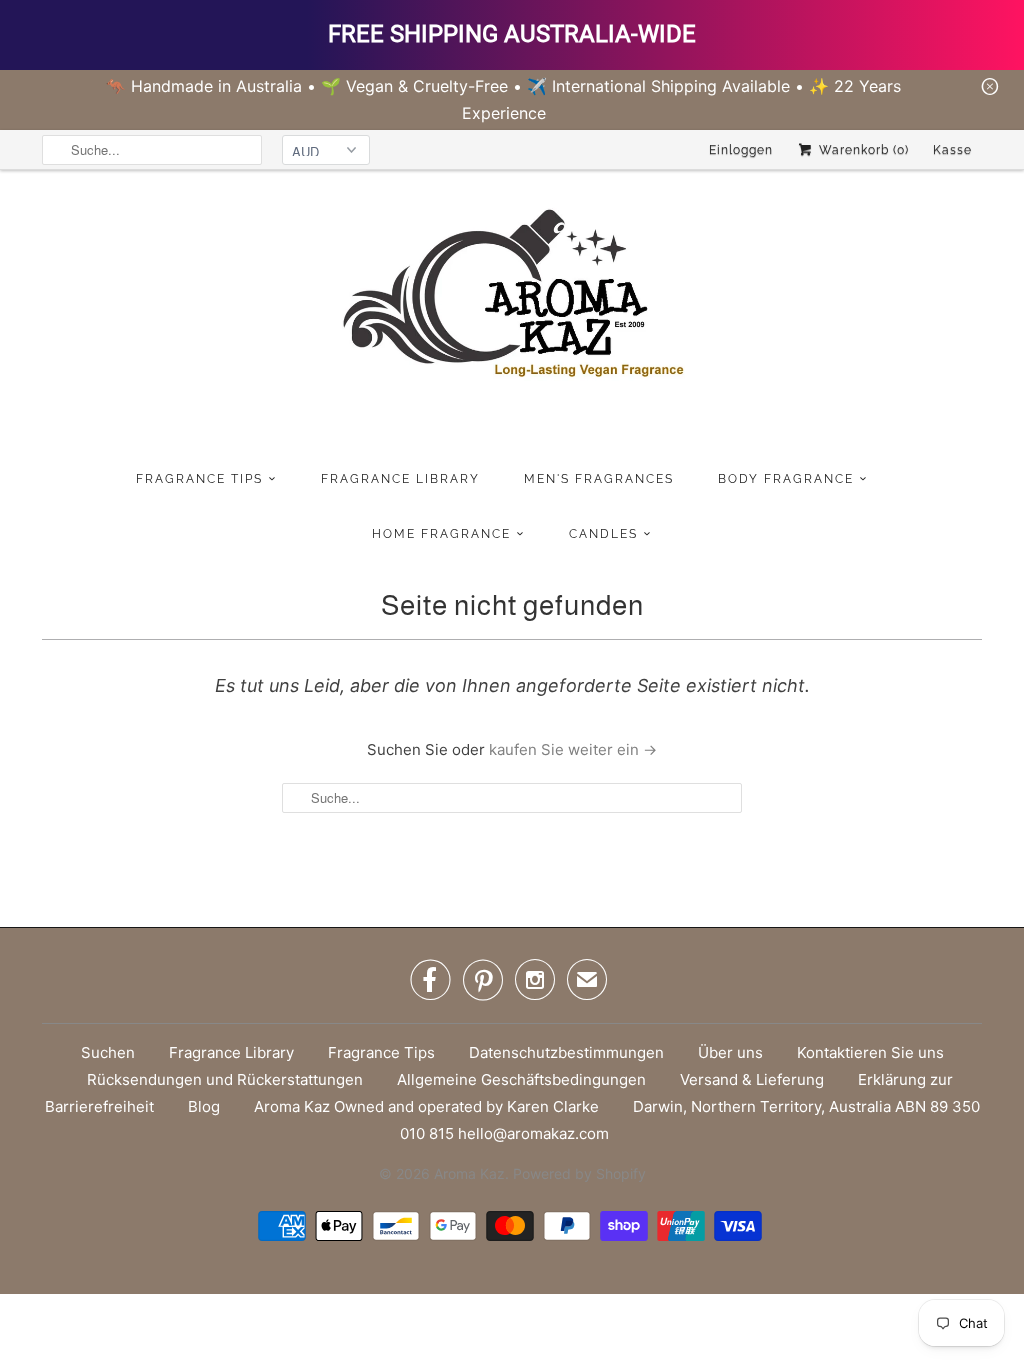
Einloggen (741, 150)
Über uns (730, 1052)
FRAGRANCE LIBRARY (400, 479)
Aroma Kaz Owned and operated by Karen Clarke (426, 1106)
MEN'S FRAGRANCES (599, 479)
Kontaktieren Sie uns (870, 1052)
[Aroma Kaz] (512, 315)
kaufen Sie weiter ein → (573, 749)
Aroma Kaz (469, 1173)
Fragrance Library (231, 1052)
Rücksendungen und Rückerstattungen (225, 1079)
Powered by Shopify (579, 1173)
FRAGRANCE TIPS (199, 479)
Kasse (952, 150)
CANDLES (603, 534)
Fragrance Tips (381, 1052)
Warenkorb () (862, 150)
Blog (204, 1106)
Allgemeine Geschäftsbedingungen (521, 1079)
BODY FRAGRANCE (786, 479)
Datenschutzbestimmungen (566, 1052)
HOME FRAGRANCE (441, 534)
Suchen (108, 1052)
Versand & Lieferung (752, 1079)
